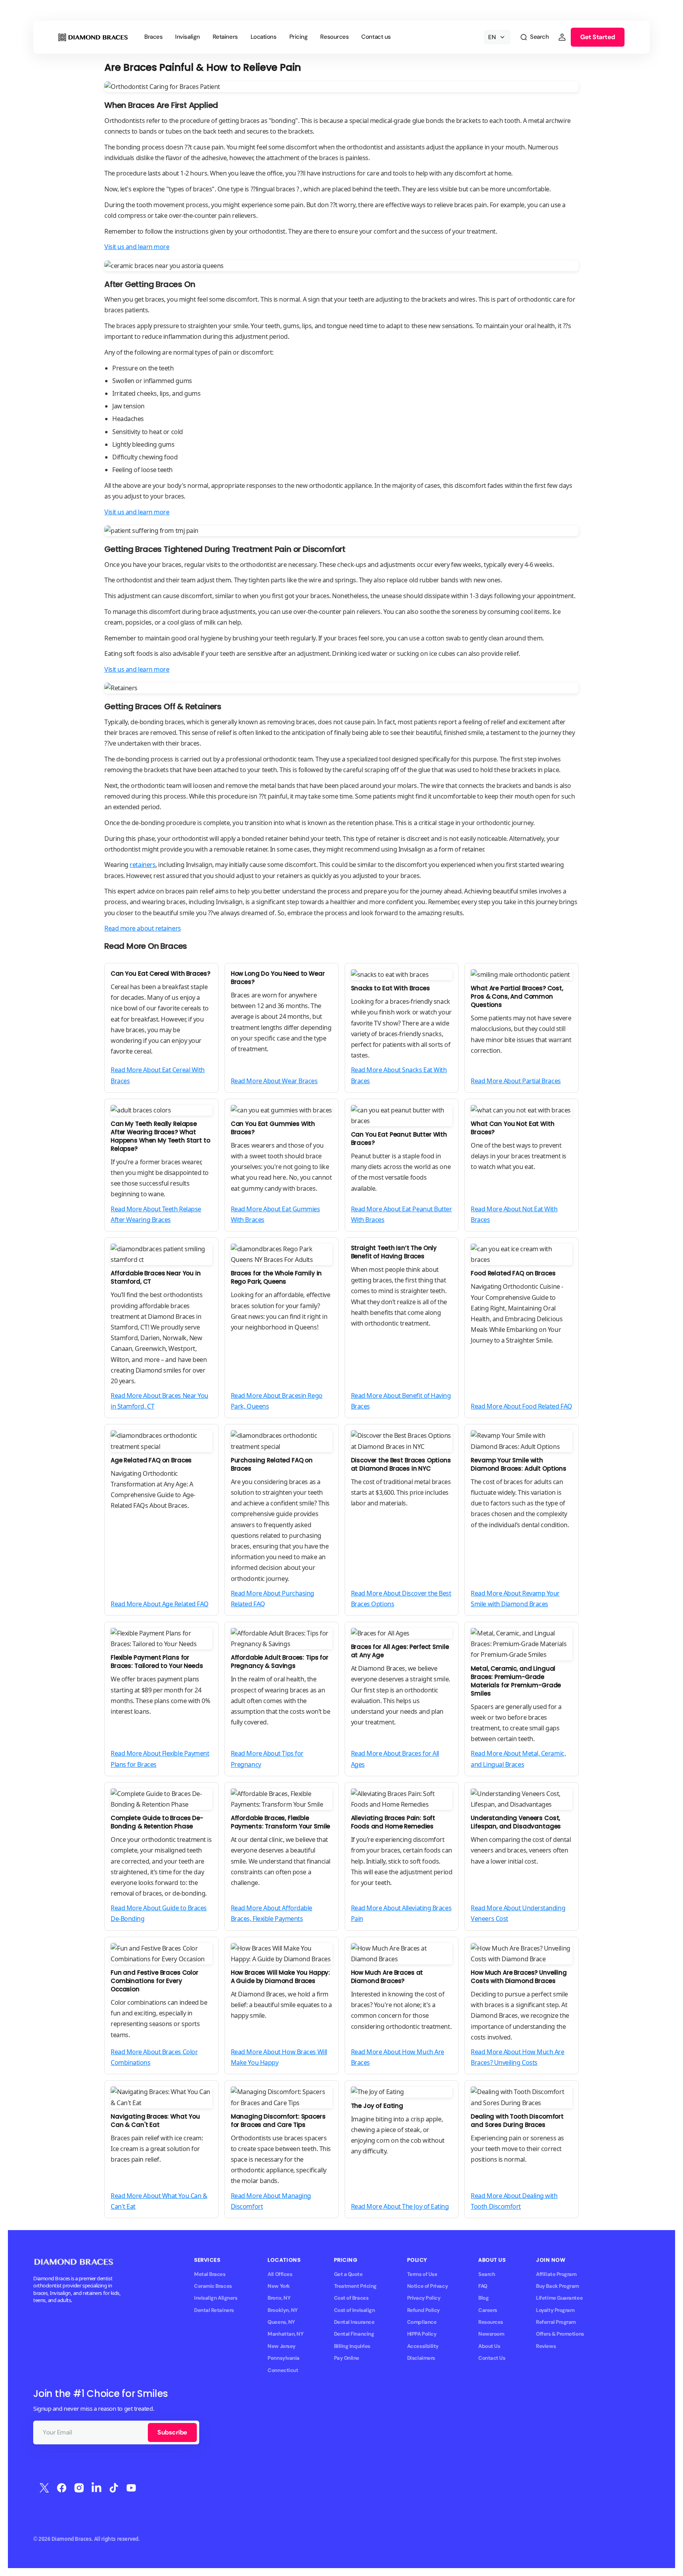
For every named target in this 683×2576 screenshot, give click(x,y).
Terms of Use (422, 2274)
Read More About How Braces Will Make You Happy (279, 2057)
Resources (491, 2322)
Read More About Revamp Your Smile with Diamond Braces (515, 1599)
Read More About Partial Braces (516, 1081)
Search (487, 2274)
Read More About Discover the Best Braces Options (401, 1599)
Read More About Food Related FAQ (522, 1406)
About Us (489, 2346)
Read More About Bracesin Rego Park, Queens (277, 1401)
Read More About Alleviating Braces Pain (401, 1913)
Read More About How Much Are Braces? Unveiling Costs (517, 2057)
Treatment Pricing (355, 2286)
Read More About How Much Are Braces (398, 2057)
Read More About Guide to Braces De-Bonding (159, 1913)
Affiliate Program (556, 2274)
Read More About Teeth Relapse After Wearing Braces (156, 1214)
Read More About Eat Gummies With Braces (275, 1214)
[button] (534, 37)
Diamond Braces (72, 2539)
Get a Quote (348, 2274)
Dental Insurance (354, 2322)
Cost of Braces (351, 2298)
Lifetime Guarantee (559, 2298)
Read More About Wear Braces (274, 1081)
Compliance (422, 2322)
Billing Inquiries (352, 2346)
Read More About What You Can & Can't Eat (159, 2201)
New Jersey (281, 2346)
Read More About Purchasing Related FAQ (273, 1599)
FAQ (483, 2286)
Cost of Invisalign (355, 2310)
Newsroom (491, 2334)
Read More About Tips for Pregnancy (267, 1759)
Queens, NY (281, 2322)
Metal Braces (210, 2274)
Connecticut (283, 2370)
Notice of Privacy (427, 2286)
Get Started (598, 37)
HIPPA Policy (422, 2334)
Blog (483, 2298)
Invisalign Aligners (216, 2298)
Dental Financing (354, 2334)
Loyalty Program (555, 2310)
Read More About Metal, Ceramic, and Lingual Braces (518, 1759)
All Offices (280, 2274)
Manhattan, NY (285, 2334)
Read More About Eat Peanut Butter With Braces (402, 1214)
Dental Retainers (214, 2310)
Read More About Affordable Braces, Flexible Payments (272, 1913)
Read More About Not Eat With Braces (514, 1214)
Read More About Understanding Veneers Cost (518, 1913)
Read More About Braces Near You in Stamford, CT (159, 1401)
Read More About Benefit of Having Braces (401, 1401)
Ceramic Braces (213, 2286)
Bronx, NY (279, 2298)
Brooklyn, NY (283, 2310)
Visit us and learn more (137, 247)
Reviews (546, 2346)
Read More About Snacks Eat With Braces (399, 1075)
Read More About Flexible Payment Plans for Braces (160, 1759)
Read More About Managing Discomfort (271, 2201)
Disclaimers (421, 2358)
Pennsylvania (284, 2358)
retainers (142, 865)
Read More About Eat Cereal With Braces (158, 1075)
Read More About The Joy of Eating (400, 2206)
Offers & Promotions (560, 2334)
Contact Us (492, 2358)
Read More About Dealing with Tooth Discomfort (514, 2201)
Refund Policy (424, 2310)
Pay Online (347, 2358)
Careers (488, 2310)
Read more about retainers (143, 928)
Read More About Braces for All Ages (395, 1759)
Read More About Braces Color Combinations (154, 2057)
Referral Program (556, 2322)
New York (279, 2286)
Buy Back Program (558, 2286)
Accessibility (423, 2346)
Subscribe (172, 2432)
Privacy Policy (424, 2298)
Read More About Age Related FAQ (160, 1604)
